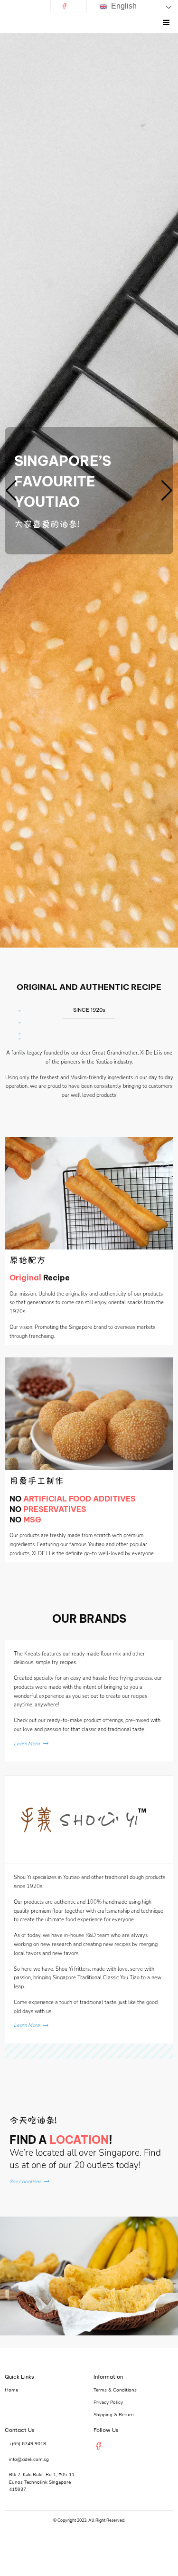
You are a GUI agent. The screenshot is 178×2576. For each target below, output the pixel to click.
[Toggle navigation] (166, 23)
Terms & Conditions (115, 2390)
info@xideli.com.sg (29, 2460)
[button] (11, 491)
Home (11, 2390)
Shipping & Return (114, 2415)
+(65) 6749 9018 (28, 2444)
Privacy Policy (108, 2402)
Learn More (27, 1744)
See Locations (25, 2182)
